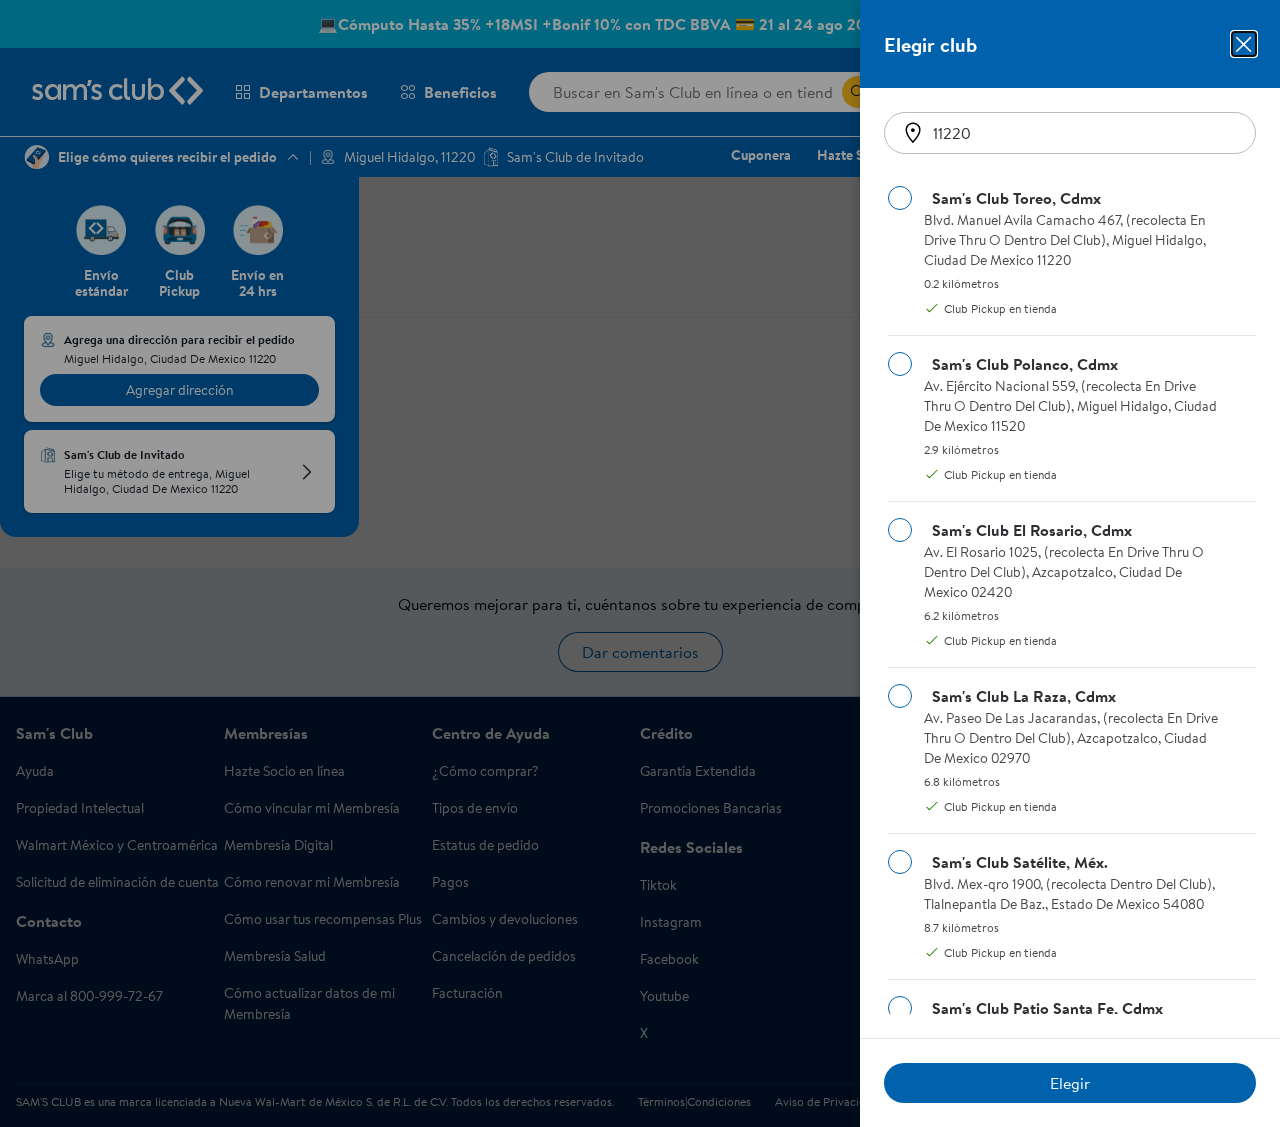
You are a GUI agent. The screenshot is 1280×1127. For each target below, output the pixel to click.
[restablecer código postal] (913, 133)
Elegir (1070, 1083)
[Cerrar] (1244, 44)
